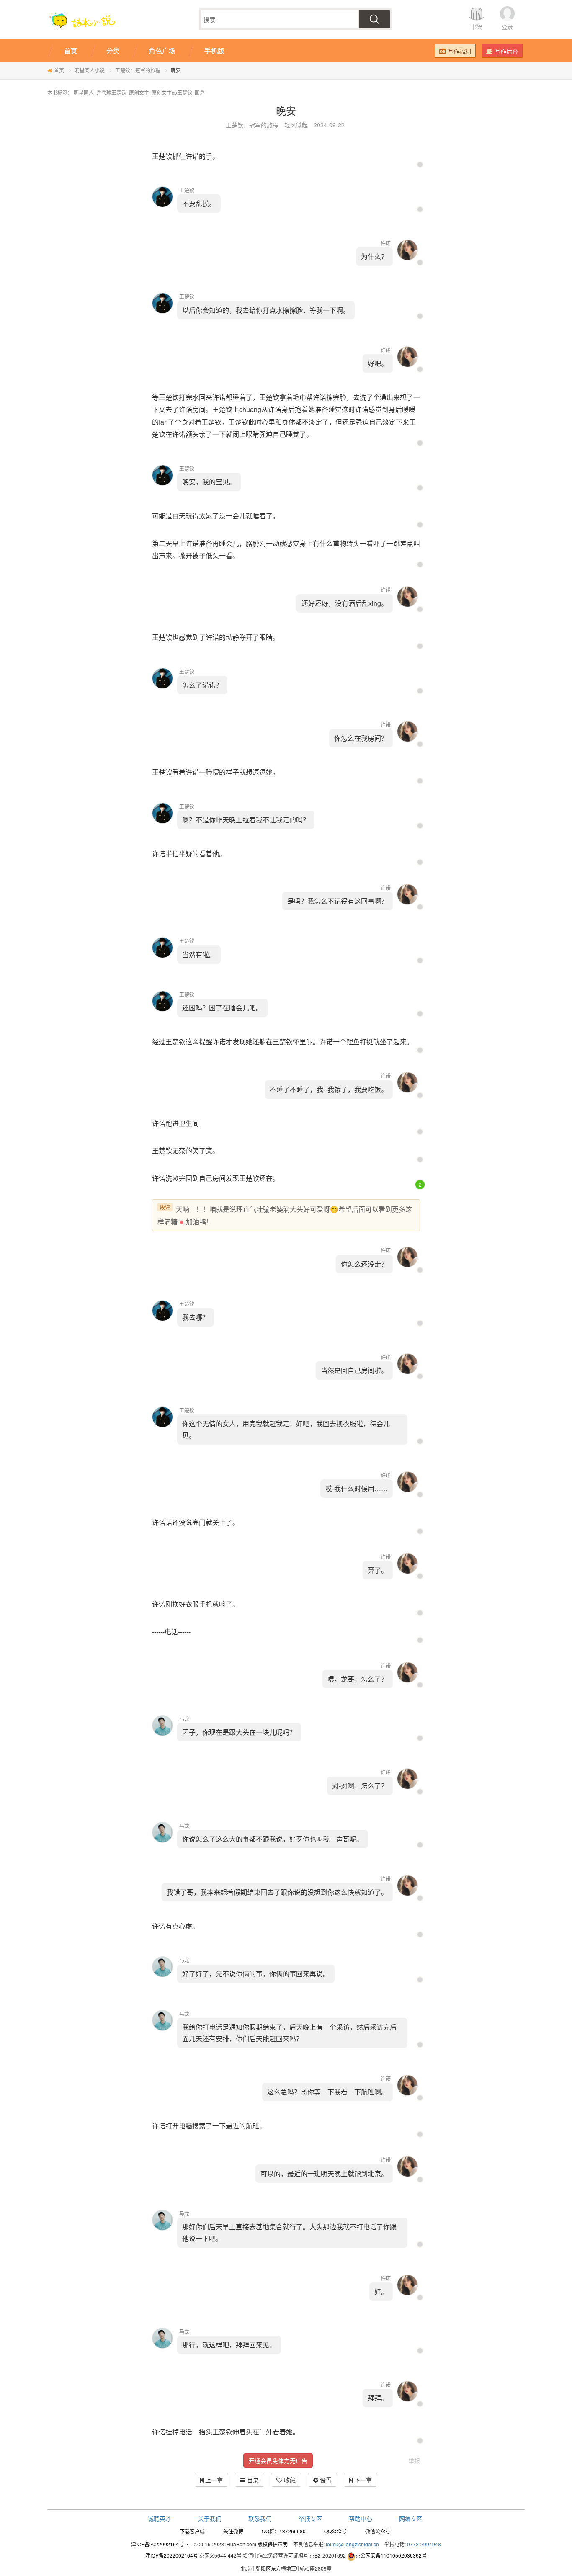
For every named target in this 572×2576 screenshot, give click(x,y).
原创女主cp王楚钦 (172, 92)
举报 (414, 2460)
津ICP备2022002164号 (172, 2555)
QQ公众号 (335, 2531)
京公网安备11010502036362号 (391, 2555)
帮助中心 (361, 2518)
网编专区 (411, 2518)
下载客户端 (192, 2531)
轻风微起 (296, 125)
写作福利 (459, 51)
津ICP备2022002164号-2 (160, 2544)
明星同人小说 (90, 70)
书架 (477, 27)
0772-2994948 (424, 2544)
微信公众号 (378, 2531)
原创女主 (139, 92)
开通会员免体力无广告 (278, 2460)
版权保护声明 (273, 2544)
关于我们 (210, 2518)
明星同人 (84, 92)
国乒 (200, 92)
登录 (508, 27)
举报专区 (310, 2518)
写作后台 (506, 51)
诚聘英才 (160, 2518)
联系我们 (260, 2518)
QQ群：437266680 (284, 2531)
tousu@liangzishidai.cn (352, 2544)
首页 (59, 70)
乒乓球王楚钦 (111, 92)
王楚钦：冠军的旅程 (138, 70)
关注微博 (233, 2531)
